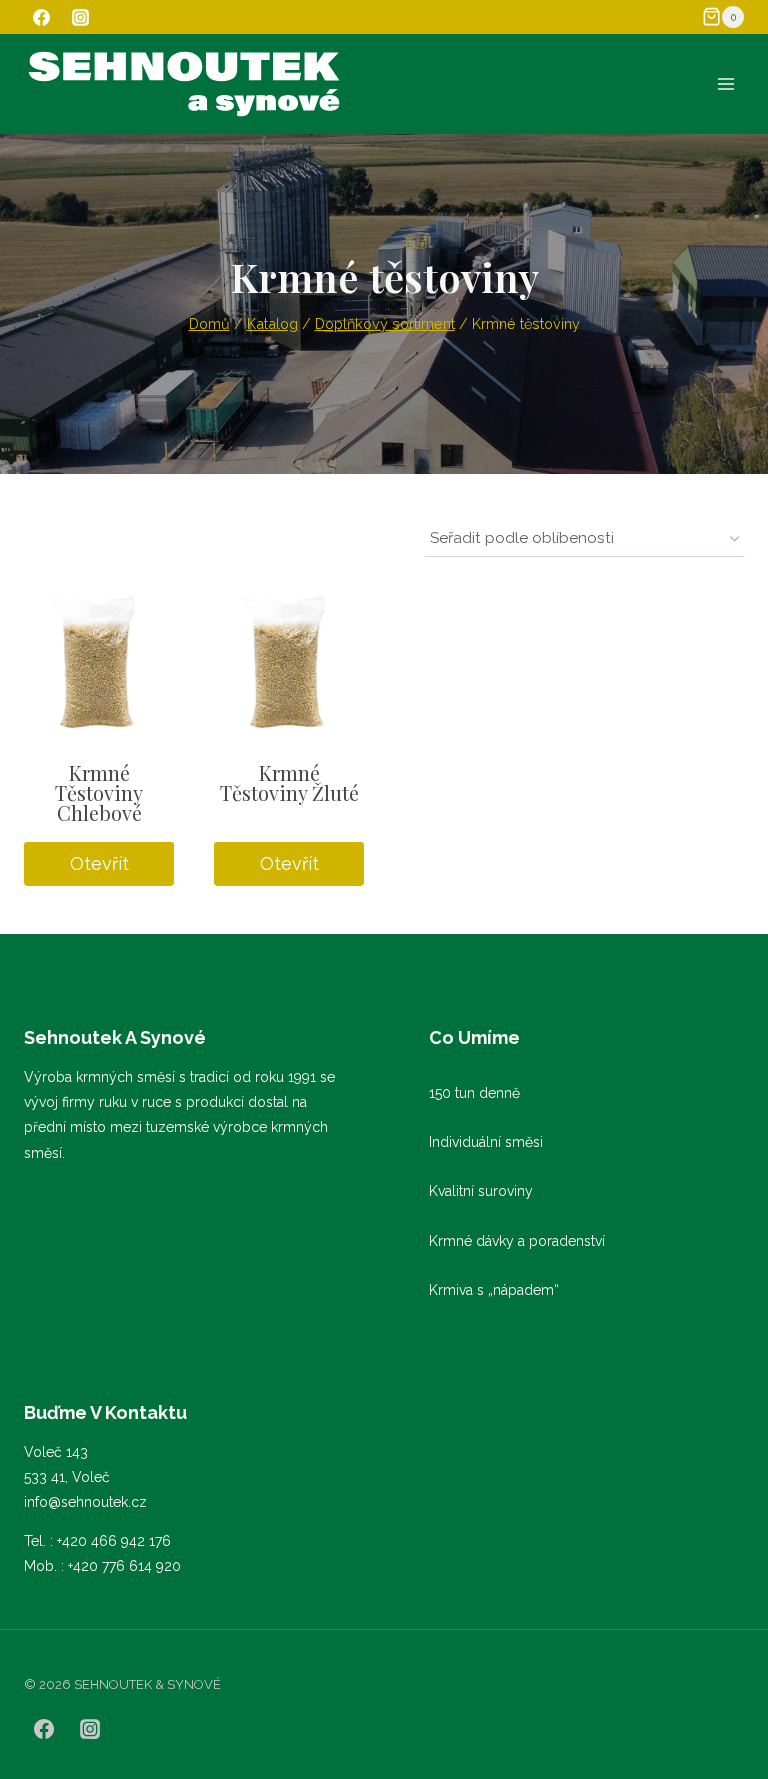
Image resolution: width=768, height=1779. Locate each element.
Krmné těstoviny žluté (289, 782)
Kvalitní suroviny (481, 1191)
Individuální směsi (486, 1142)
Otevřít (99, 863)
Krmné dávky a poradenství (517, 1241)
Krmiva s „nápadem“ (494, 1290)
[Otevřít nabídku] (725, 83)
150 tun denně (474, 1093)
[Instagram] (80, 17)
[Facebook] (41, 17)
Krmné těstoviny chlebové (99, 792)
